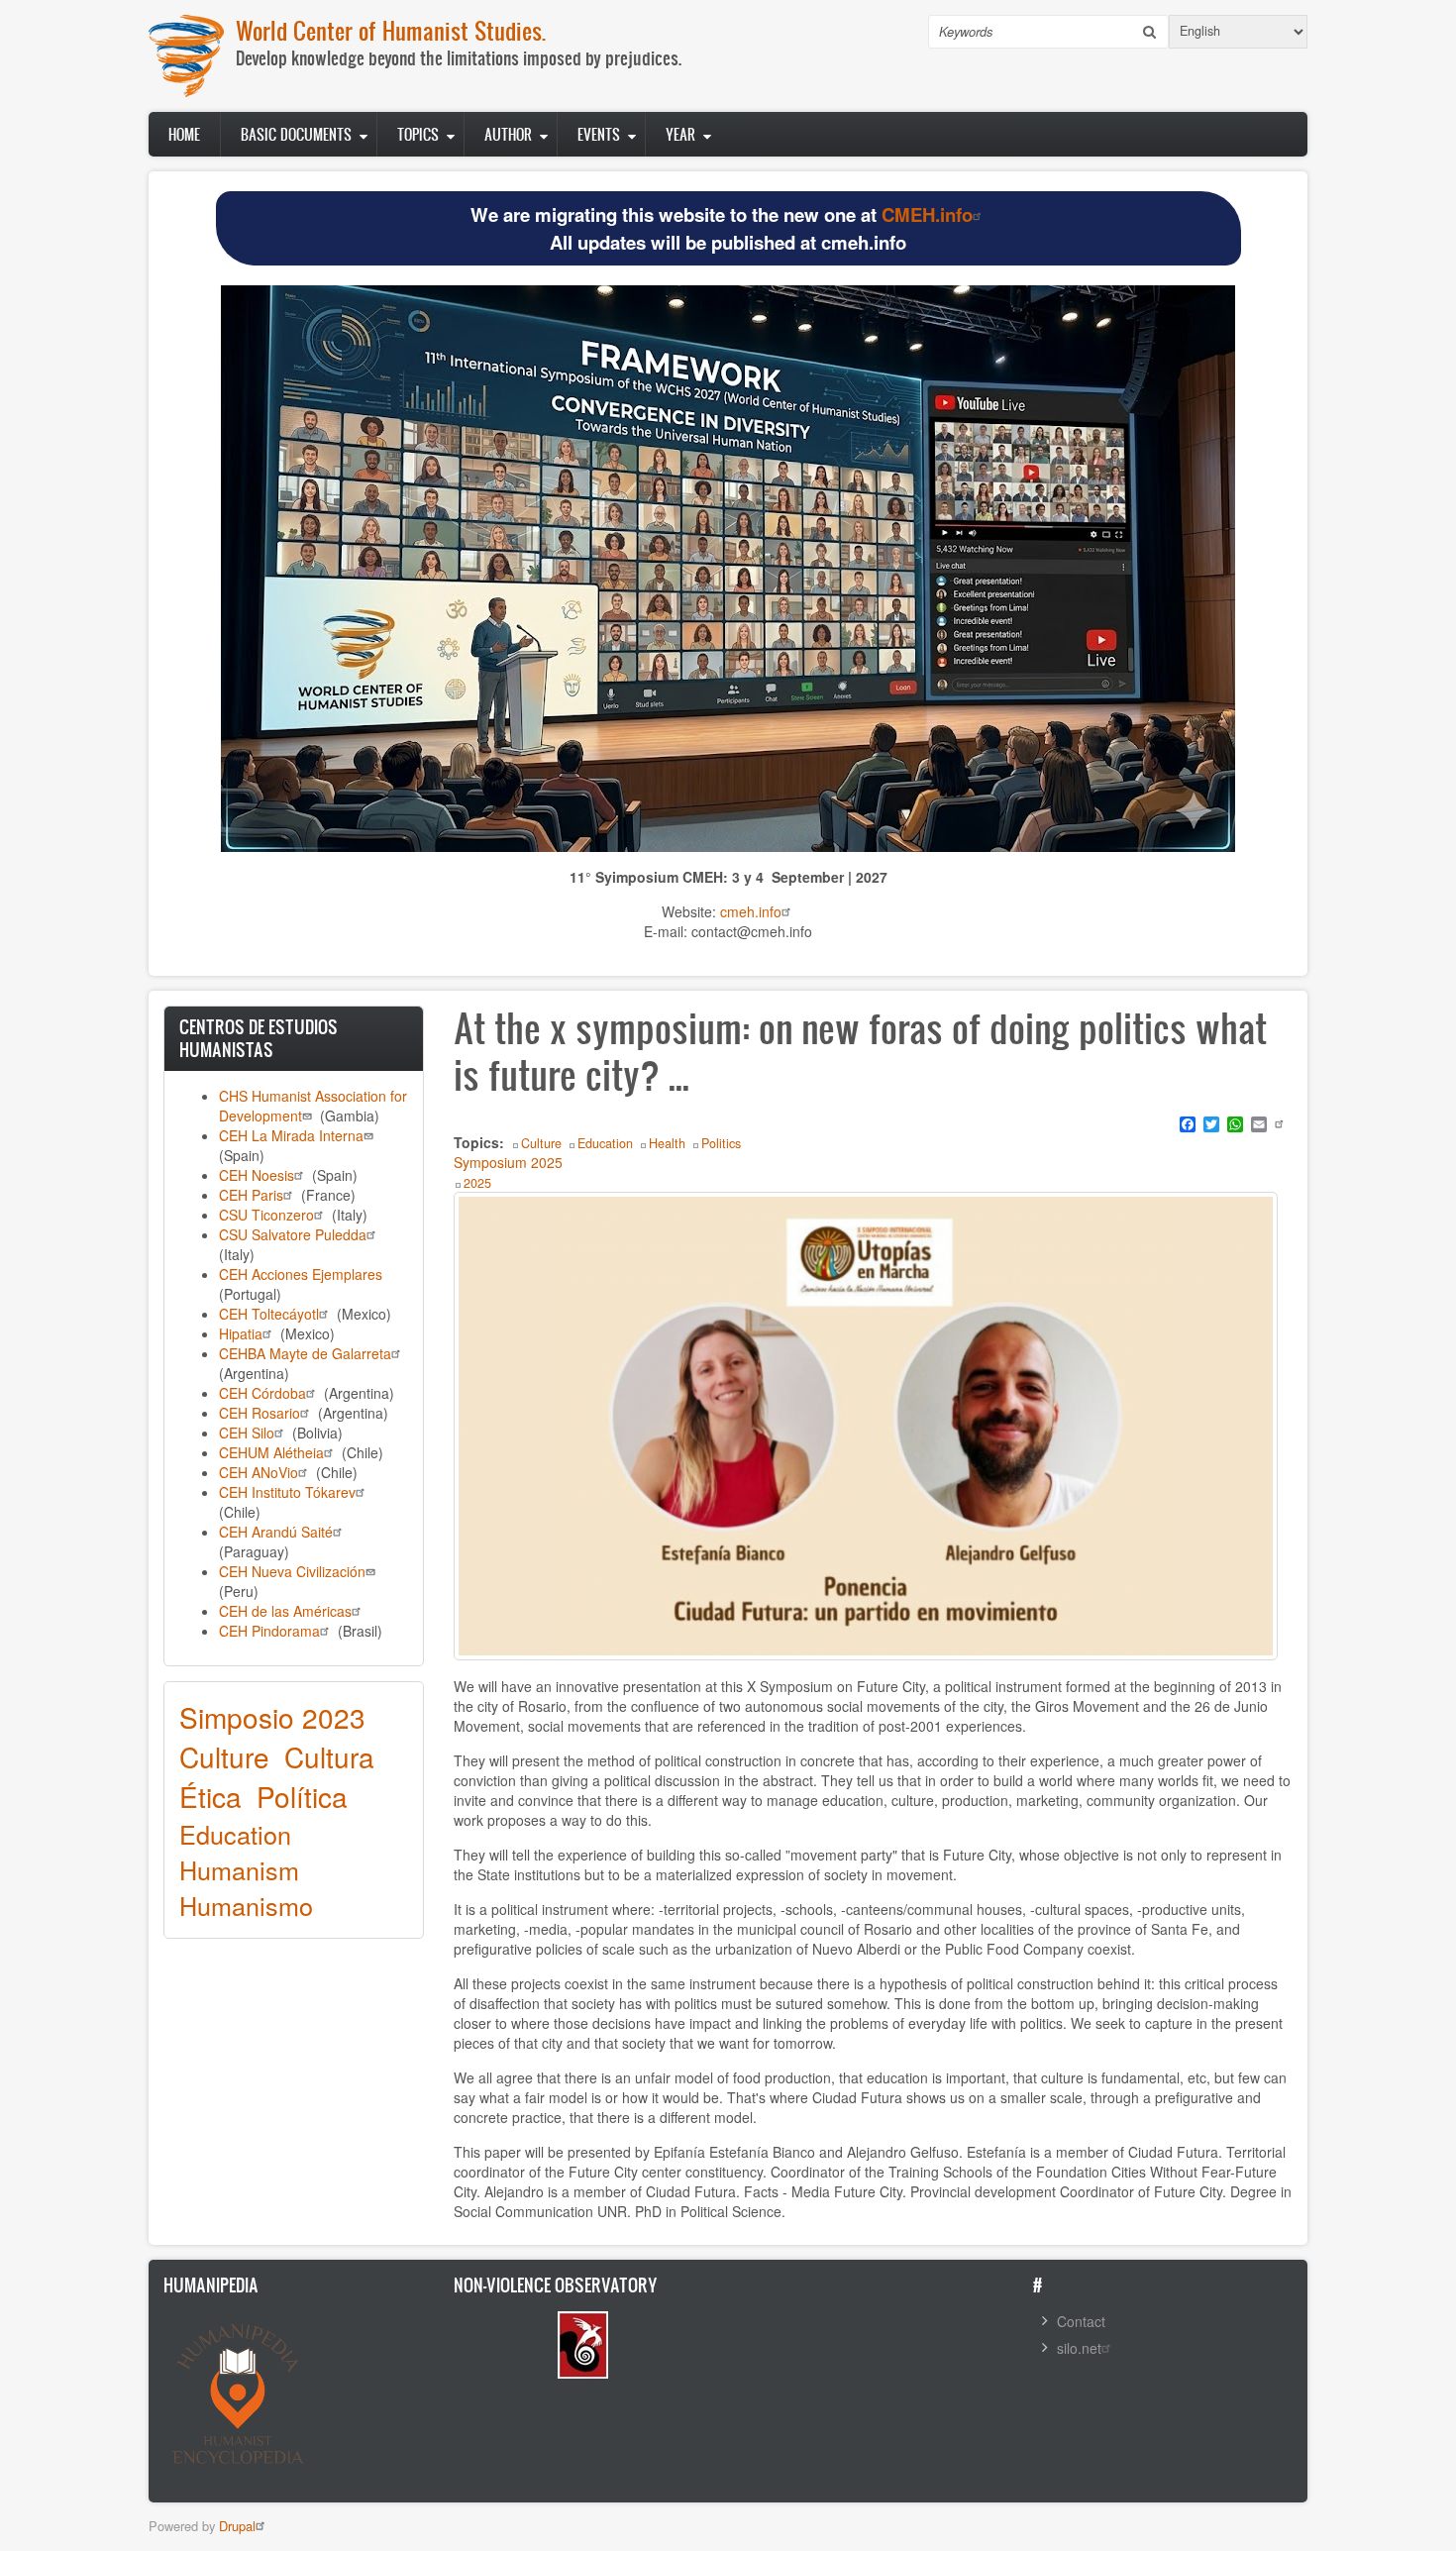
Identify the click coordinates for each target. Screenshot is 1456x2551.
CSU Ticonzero (266, 1215)
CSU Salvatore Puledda (293, 1234)
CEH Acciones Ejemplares (301, 1274)
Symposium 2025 (508, 1162)
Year (680, 134)
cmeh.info (751, 911)
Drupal (237, 2526)
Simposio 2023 (272, 1717)
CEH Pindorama (269, 1631)
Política (302, 1796)
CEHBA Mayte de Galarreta (305, 1353)
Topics (418, 134)
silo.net (1079, 2348)
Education (235, 1834)
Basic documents (296, 134)
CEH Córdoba (262, 1393)
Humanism (239, 1869)
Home (184, 134)
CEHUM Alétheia (271, 1452)
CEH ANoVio (259, 1472)
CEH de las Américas (285, 1611)
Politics (721, 1143)
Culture (224, 1756)
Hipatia (241, 1333)
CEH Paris (251, 1195)
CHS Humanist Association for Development (313, 1106)
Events (599, 134)
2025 (477, 1183)
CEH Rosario (260, 1413)
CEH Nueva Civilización (292, 1571)
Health (667, 1143)
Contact (1081, 2321)
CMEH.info (927, 214)
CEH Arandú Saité (276, 1532)
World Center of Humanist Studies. (391, 30)
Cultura (329, 1756)
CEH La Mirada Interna (291, 1135)
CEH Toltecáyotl (269, 1314)
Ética (210, 1796)
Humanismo (246, 1905)
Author (508, 134)
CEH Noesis (257, 1175)
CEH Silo (247, 1433)
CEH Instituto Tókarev (287, 1492)
